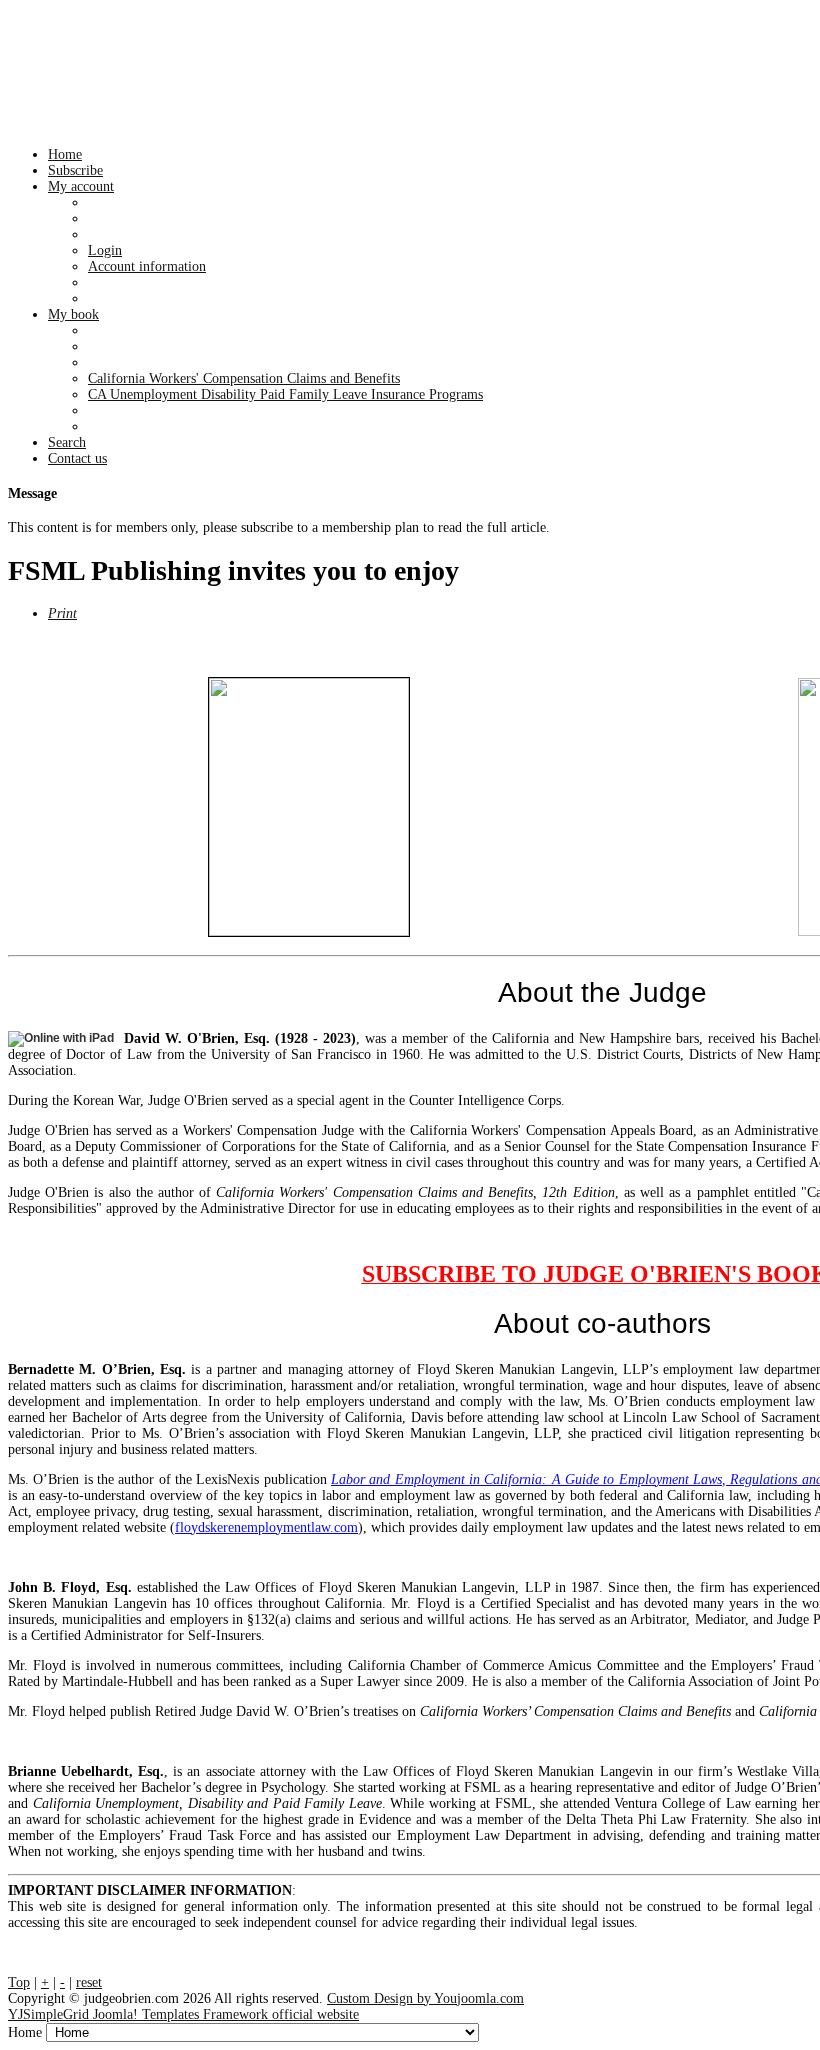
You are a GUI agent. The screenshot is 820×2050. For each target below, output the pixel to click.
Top (19, 1982)
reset (89, 1982)
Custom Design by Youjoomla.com (425, 1998)
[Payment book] (309, 807)
